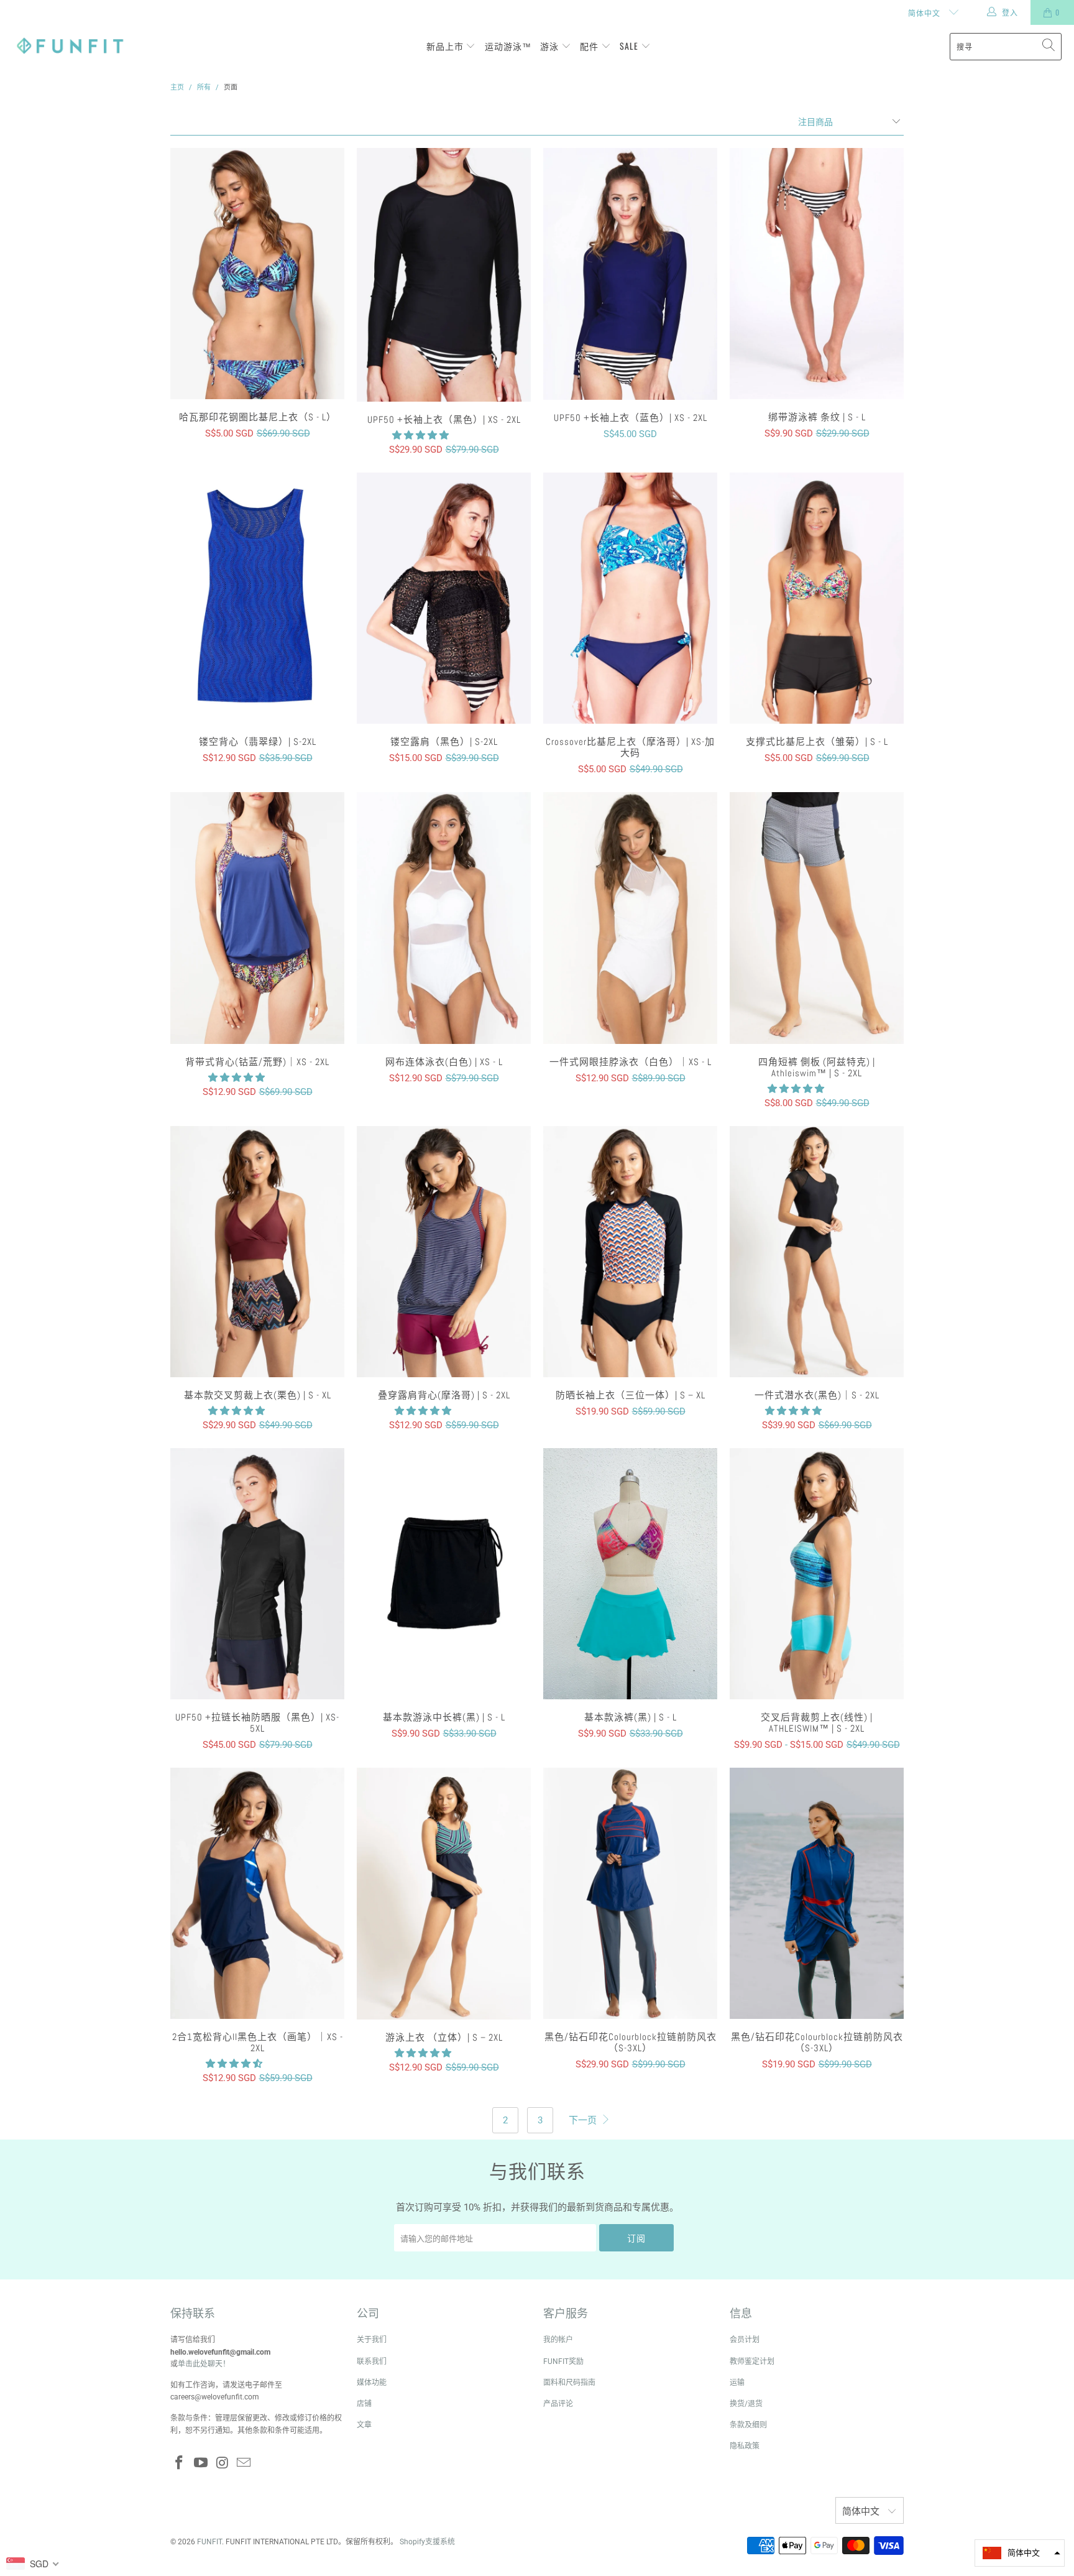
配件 (590, 46)
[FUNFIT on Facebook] (180, 2463)
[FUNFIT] (70, 46)
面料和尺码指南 (569, 2383)
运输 (737, 2383)
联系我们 (372, 2361)
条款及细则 (748, 2425)
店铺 (364, 2404)
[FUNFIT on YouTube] (201, 2463)
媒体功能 (372, 2383)
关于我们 (372, 2340)
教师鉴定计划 (752, 2361)
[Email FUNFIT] (244, 2463)
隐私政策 (745, 2446)
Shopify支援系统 (427, 2542)
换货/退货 (746, 2404)
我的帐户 (558, 2340)
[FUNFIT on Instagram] (223, 2463)
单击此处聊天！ (204, 2364)
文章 (364, 2425)
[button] (420, 435)
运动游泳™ (508, 46)
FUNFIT (209, 2542)
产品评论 (558, 2404)
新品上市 (446, 46)
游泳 (551, 46)
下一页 (584, 2120)
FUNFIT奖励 (563, 2361)
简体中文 (925, 13)
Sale (630, 46)
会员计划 (745, 2340)
